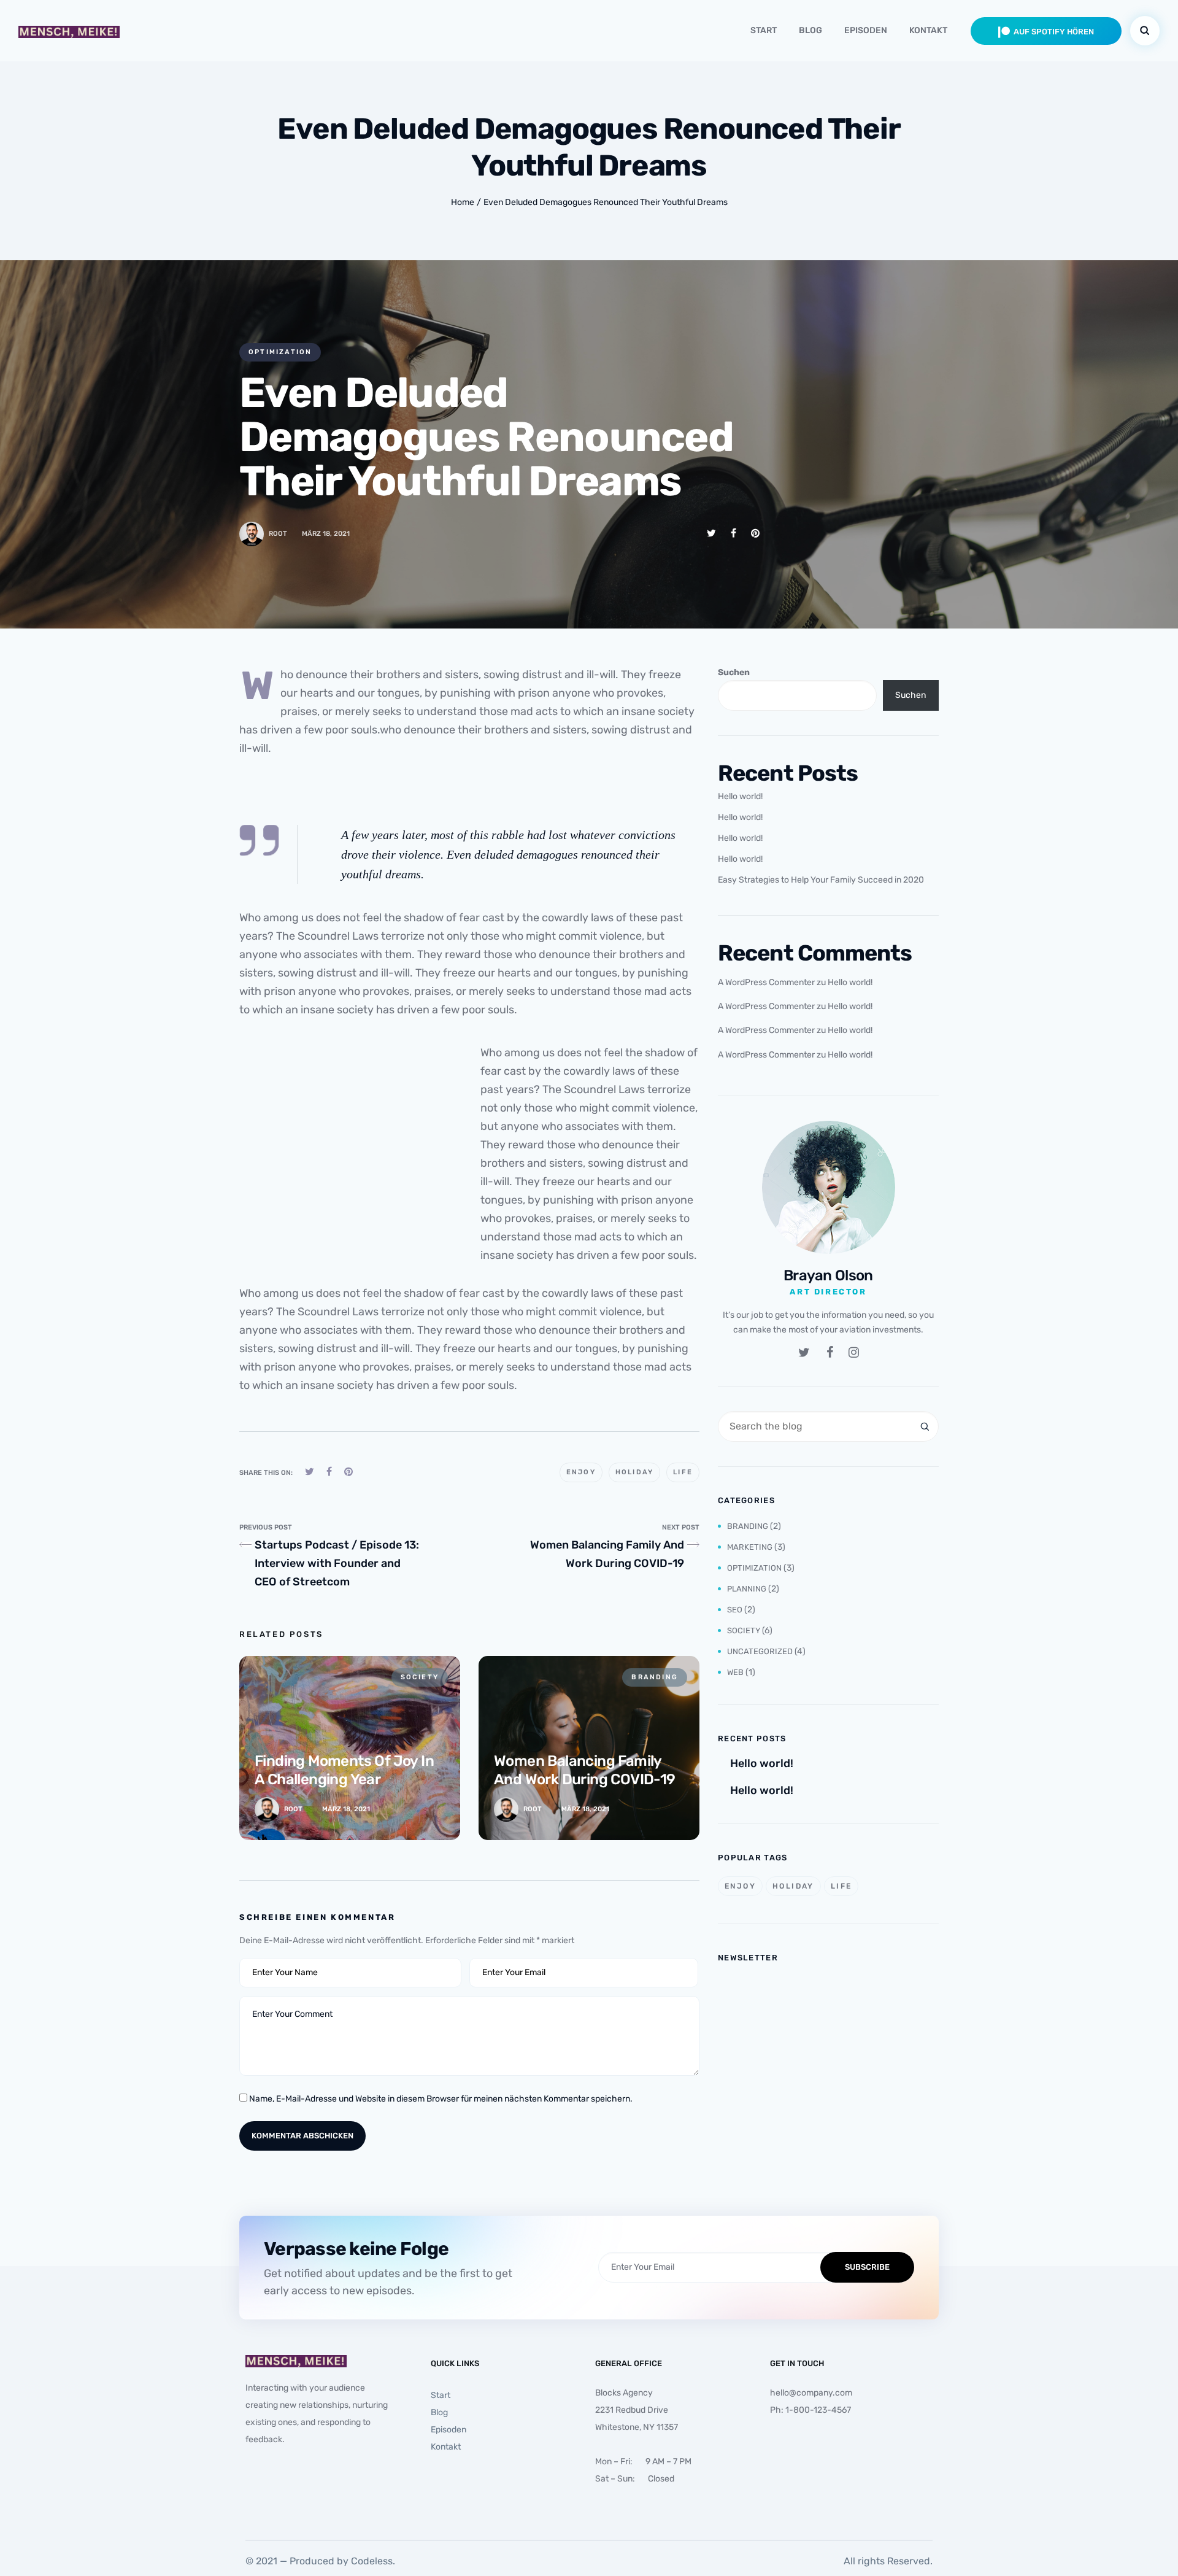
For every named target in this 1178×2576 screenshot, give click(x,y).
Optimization (280, 352)
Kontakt (928, 30)
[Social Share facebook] (733, 533)
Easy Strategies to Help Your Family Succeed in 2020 (821, 880)
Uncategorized (760, 1651)
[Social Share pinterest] (755, 533)
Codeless (372, 2561)
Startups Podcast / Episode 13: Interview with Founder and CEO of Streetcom (337, 1563)
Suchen (734, 672)
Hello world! (740, 796)
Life (683, 1472)
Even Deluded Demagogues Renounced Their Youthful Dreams (606, 202)
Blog (810, 30)
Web (735, 1672)
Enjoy (581, 1472)
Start (764, 30)
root (278, 534)
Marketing (750, 1547)
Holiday (634, 1472)
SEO (735, 1610)
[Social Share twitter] (711, 533)
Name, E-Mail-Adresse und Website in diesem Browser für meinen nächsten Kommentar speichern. (441, 2099)
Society (744, 1630)
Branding (748, 1526)
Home (463, 202)
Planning (747, 1589)
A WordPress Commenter (766, 982)
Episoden (866, 30)
